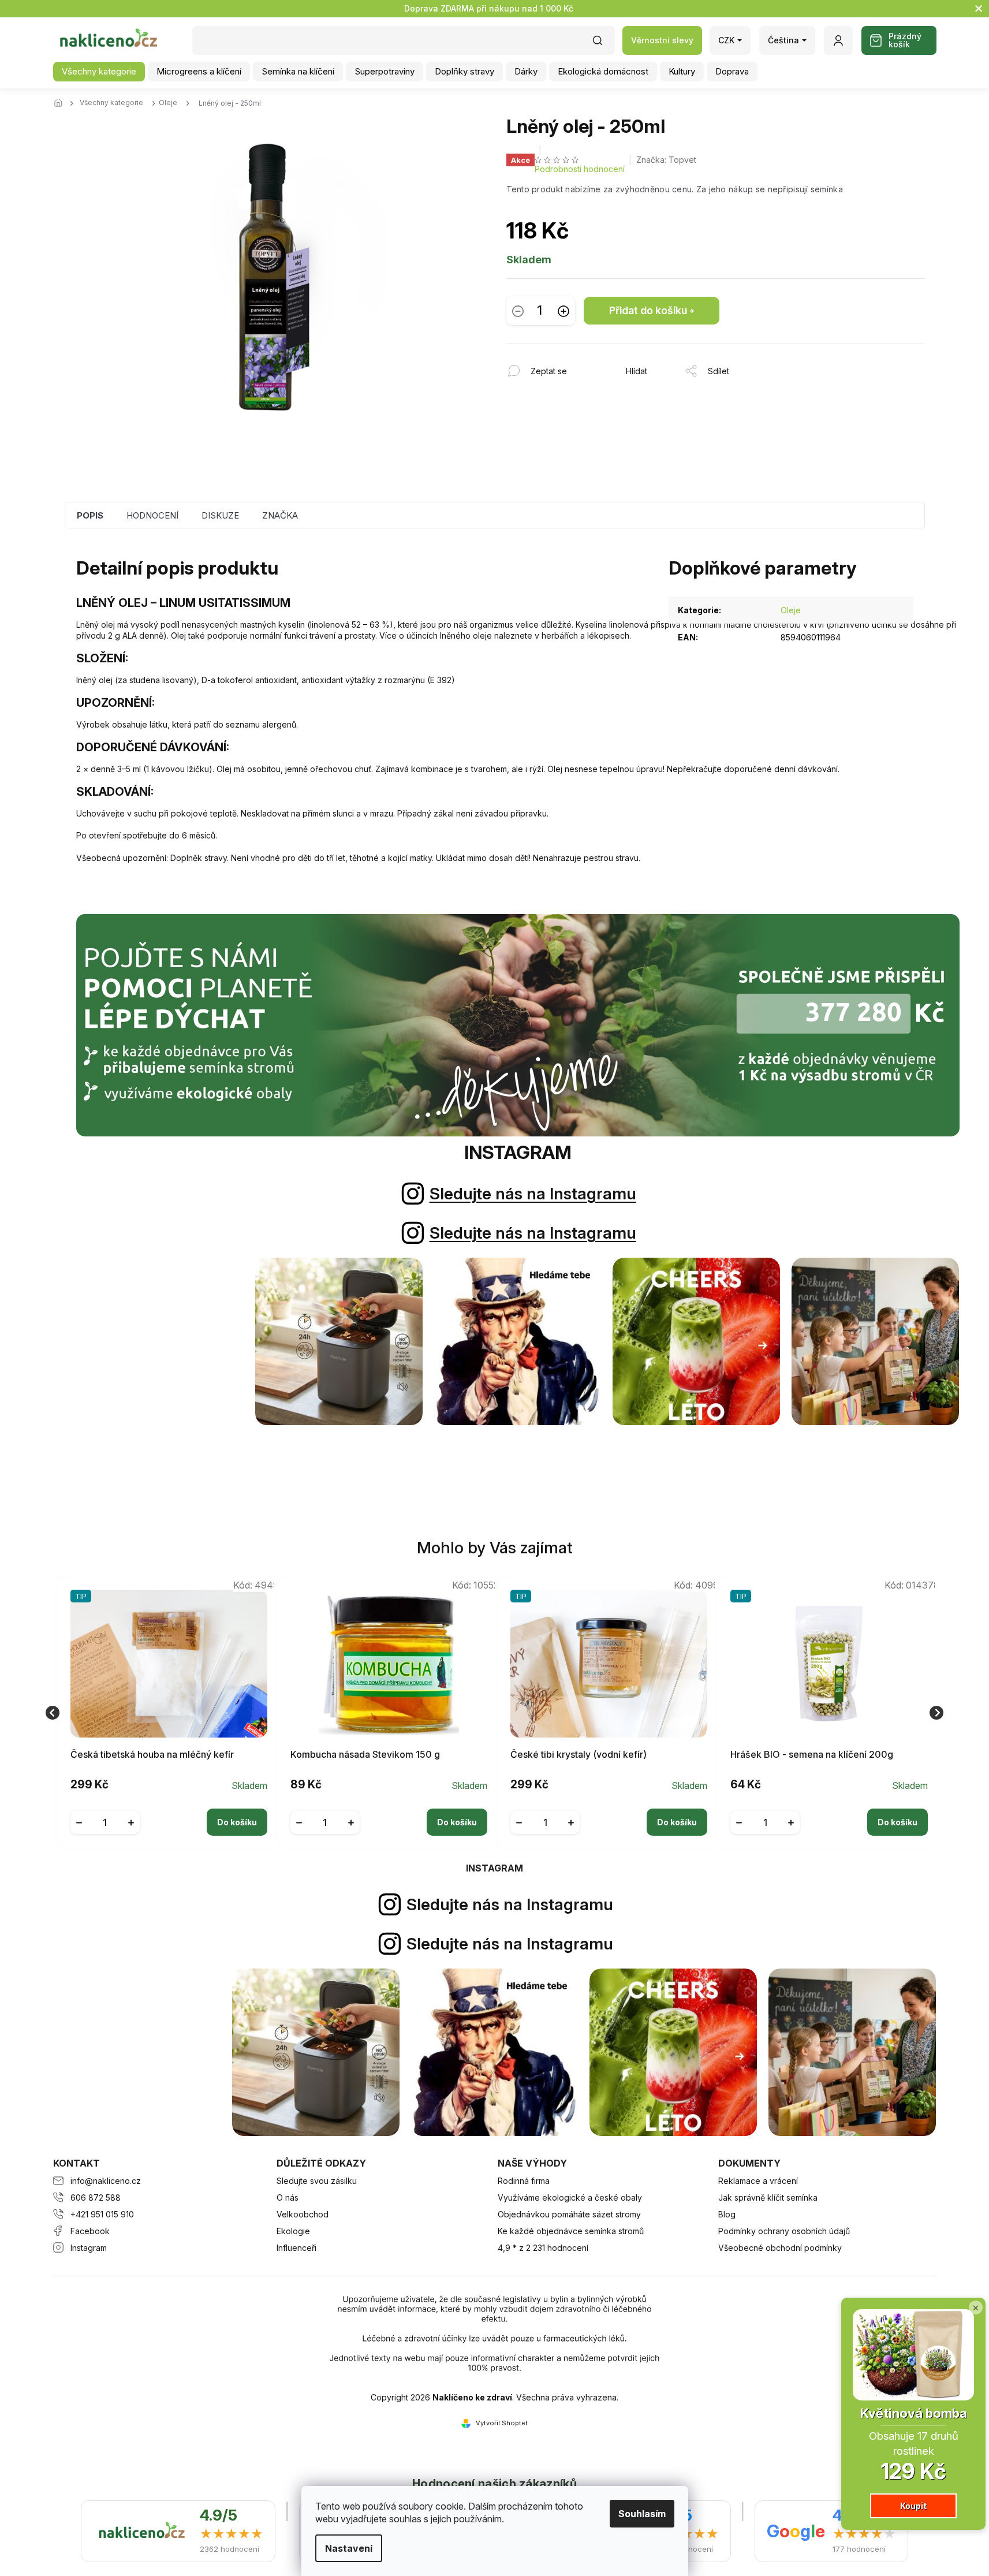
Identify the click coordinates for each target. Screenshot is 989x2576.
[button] (169, 1813)
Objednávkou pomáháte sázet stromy (569, 2214)
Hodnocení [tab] (152, 515)
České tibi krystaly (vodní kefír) (579, 1755)
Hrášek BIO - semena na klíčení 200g (812, 1755)
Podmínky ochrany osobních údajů (784, 2231)
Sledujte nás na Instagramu (533, 1194)
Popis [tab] (90, 515)
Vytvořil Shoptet (502, 2423)
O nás (288, 2197)
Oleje (791, 610)
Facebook (90, 2231)
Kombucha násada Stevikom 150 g (365, 1755)
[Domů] (62, 103)
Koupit (913, 2506)
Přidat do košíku (648, 310)
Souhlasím (642, 2514)
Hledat (603, 44)
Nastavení (349, 2548)
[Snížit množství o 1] (518, 311)
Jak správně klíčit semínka (768, 2197)
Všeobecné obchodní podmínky (780, 2248)
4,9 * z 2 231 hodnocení (543, 2248)
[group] (164, 1712)
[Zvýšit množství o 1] (563, 311)
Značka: (666, 160)
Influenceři (296, 2248)
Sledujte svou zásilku (317, 2181)
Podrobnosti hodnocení (580, 169)
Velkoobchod (303, 2214)
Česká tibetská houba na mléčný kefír (152, 1755)
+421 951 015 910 (102, 2214)
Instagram (89, 2248)
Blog (727, 2214)
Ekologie (293, 2231)
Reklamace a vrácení (758, 2181)
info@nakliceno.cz (106, 2181)
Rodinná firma (524, 2181)
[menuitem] (99, 72)
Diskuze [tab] (220, 515)
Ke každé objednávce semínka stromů (571, 2231)
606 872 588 (96, 2197)
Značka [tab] (280, 515)
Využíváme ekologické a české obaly (570, 2197)
